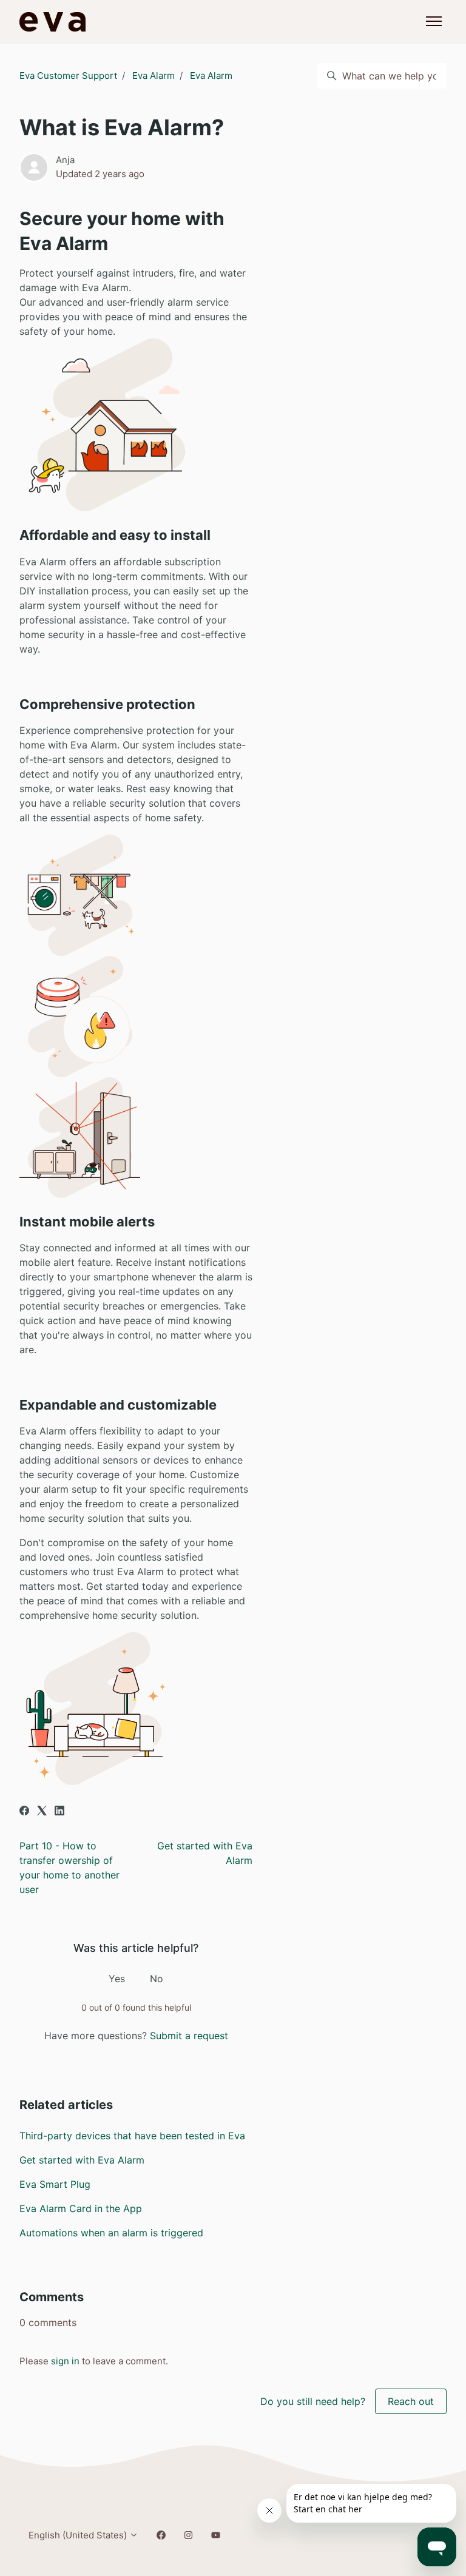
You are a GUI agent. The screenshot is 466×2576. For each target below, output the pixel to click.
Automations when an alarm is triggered (111, 2233)
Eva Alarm (154, 76)
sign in (65, 2361)
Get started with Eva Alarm (82, 2160)
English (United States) (79, 2535)
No (157, 1979)
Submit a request (189, 2036)
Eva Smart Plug (55, 2184)
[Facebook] (24, 1812)
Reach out (411, 2401)
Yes (117, 1979)
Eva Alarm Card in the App (81, 2208)
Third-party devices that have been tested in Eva (132, 2136)
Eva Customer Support (68, 76)
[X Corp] (42, 1812)
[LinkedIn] (59, 1812)
